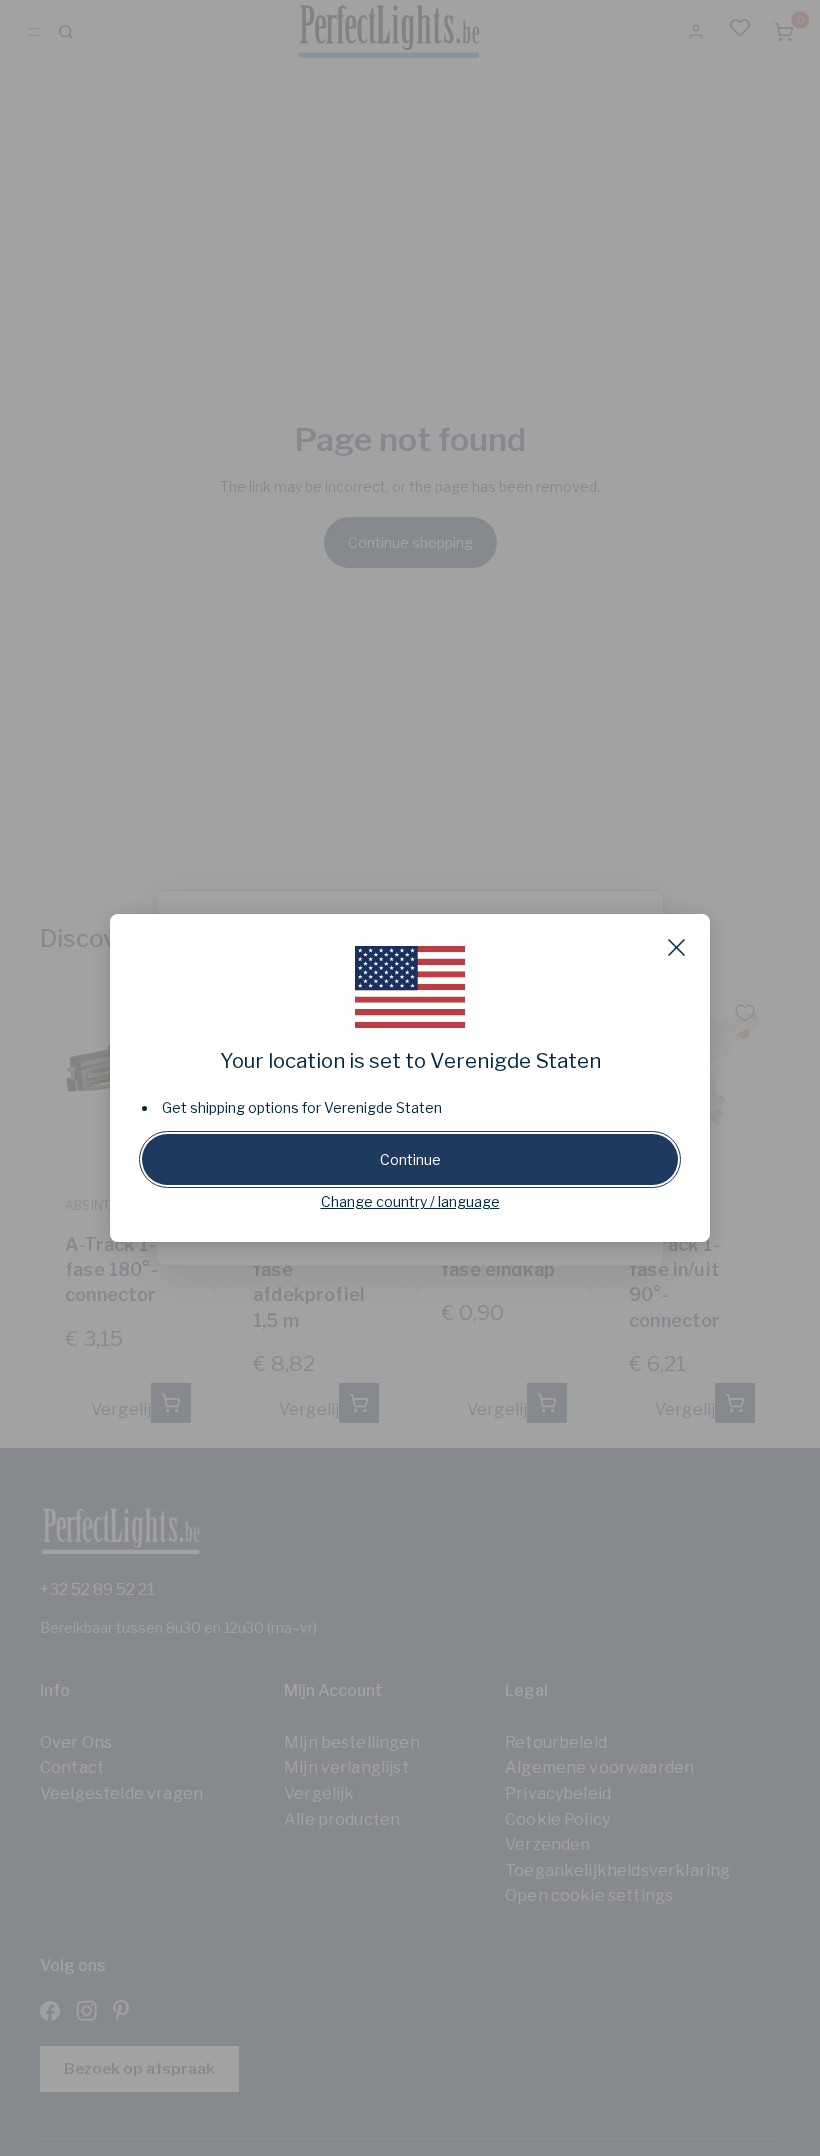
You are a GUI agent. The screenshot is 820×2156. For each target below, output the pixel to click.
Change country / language (410, 1201)
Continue (410, 1159)
